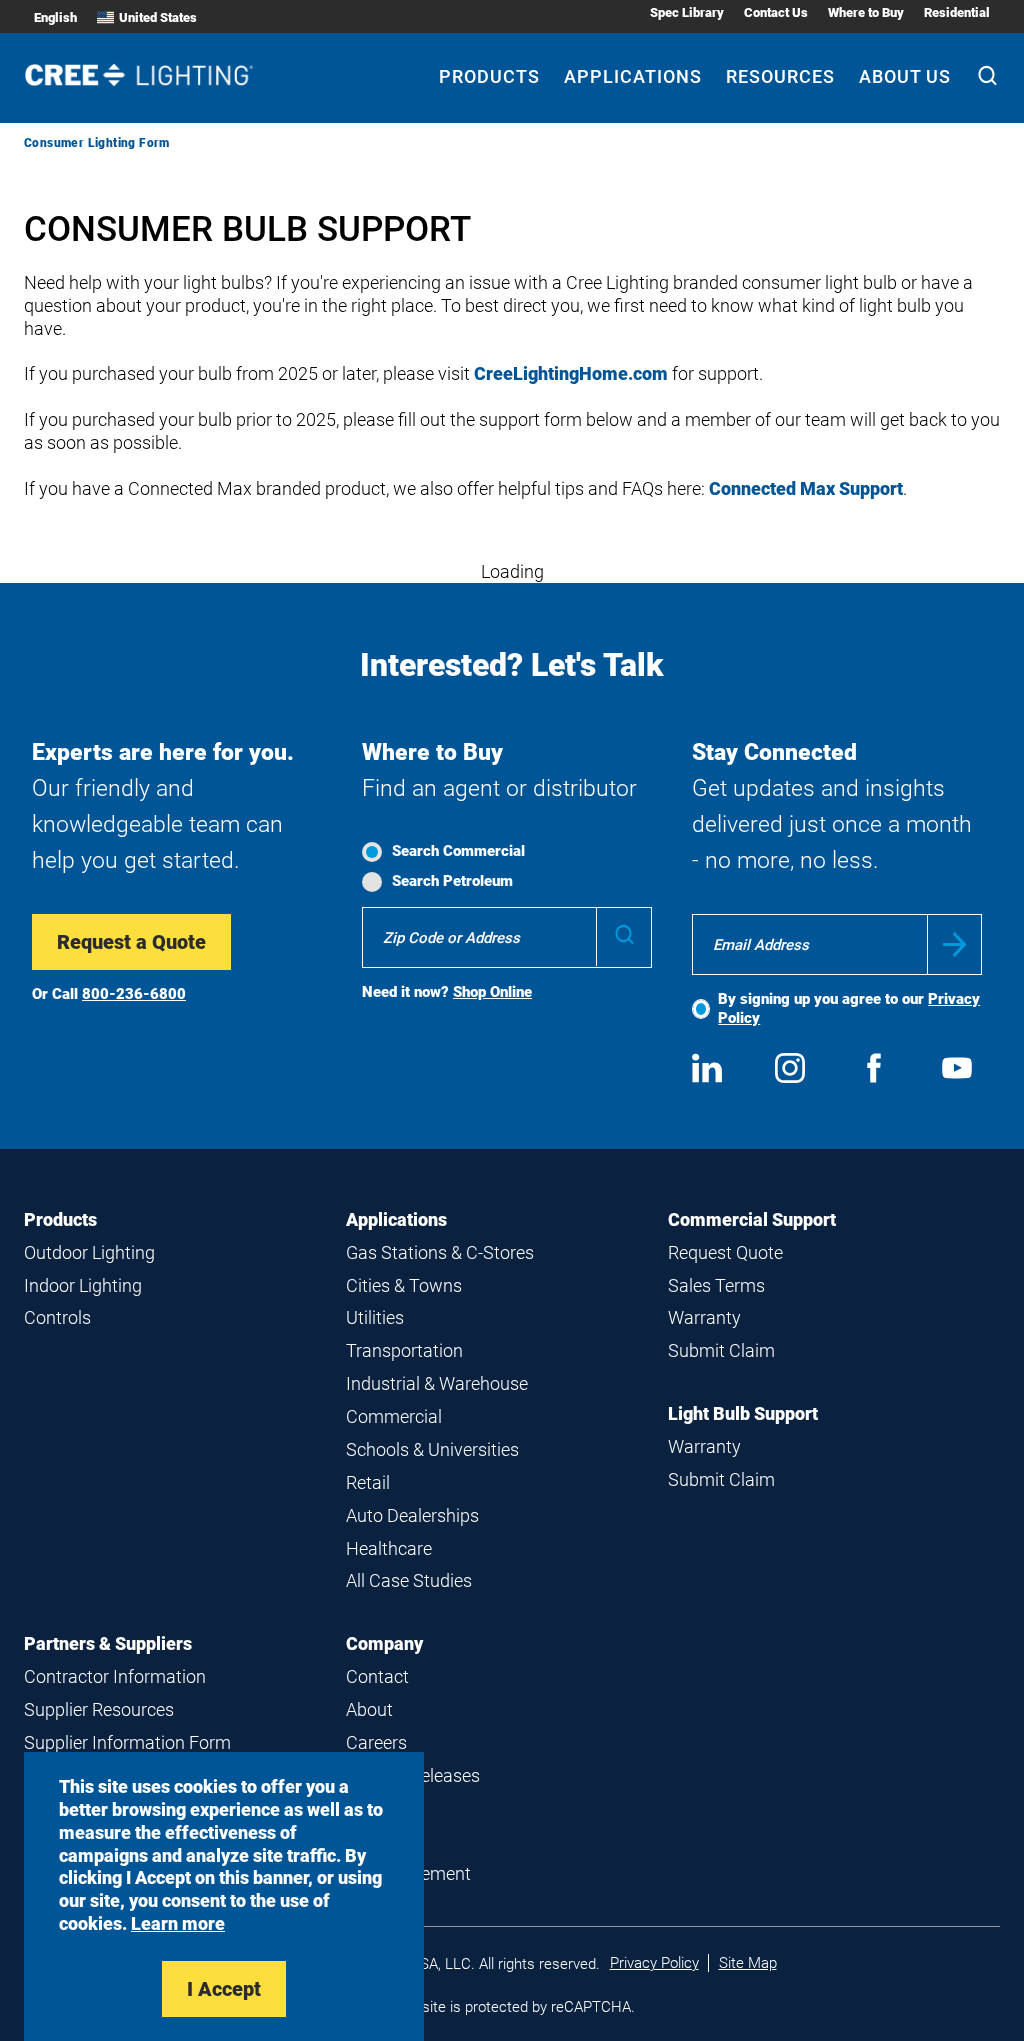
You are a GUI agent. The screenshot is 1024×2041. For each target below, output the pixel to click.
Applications (633, 76)
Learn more (178, 1923)
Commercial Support (752, 1219)
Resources (780, 76)
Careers (376, 1742)
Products (489, 76)
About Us (905, 76)
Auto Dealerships (412, 1515)
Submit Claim (721, 1350)
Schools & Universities (432, 1449)
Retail (368, 1482)
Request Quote (725, 1252)
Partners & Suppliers (108, 1643)
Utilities (375, 1317)
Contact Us (776, 12)
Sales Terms (716, 1285)
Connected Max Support (806, 488)
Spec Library (687, 12)
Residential (957, 12)
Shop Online (492, 992)
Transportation (404, 1350)
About (369, 1709)
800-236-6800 (134, 994)
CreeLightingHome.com (571, 373)
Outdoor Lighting (89, 1252)
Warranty (704, 1317)
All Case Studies (409, 1580)
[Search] (987, 78)
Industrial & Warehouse (437, 1383)
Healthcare (389, 1548)
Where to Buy (866, 12)
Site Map (748, 1963)
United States (158, 17)
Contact (377, 1676)
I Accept (224, 1989)
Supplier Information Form (127, 1742)
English (55, 17)
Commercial (394, 1416)
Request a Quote (131, 942)
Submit (954, 944)
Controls (57, 1317)
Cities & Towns (404, 1285)
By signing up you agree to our (849, 1008)
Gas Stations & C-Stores (440, 1252)
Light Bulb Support (743, 1413)
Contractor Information (115, 1676)
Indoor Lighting (83, 1285)
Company (384, 1643)
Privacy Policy (654, 1963)
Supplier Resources (99, 1709)
